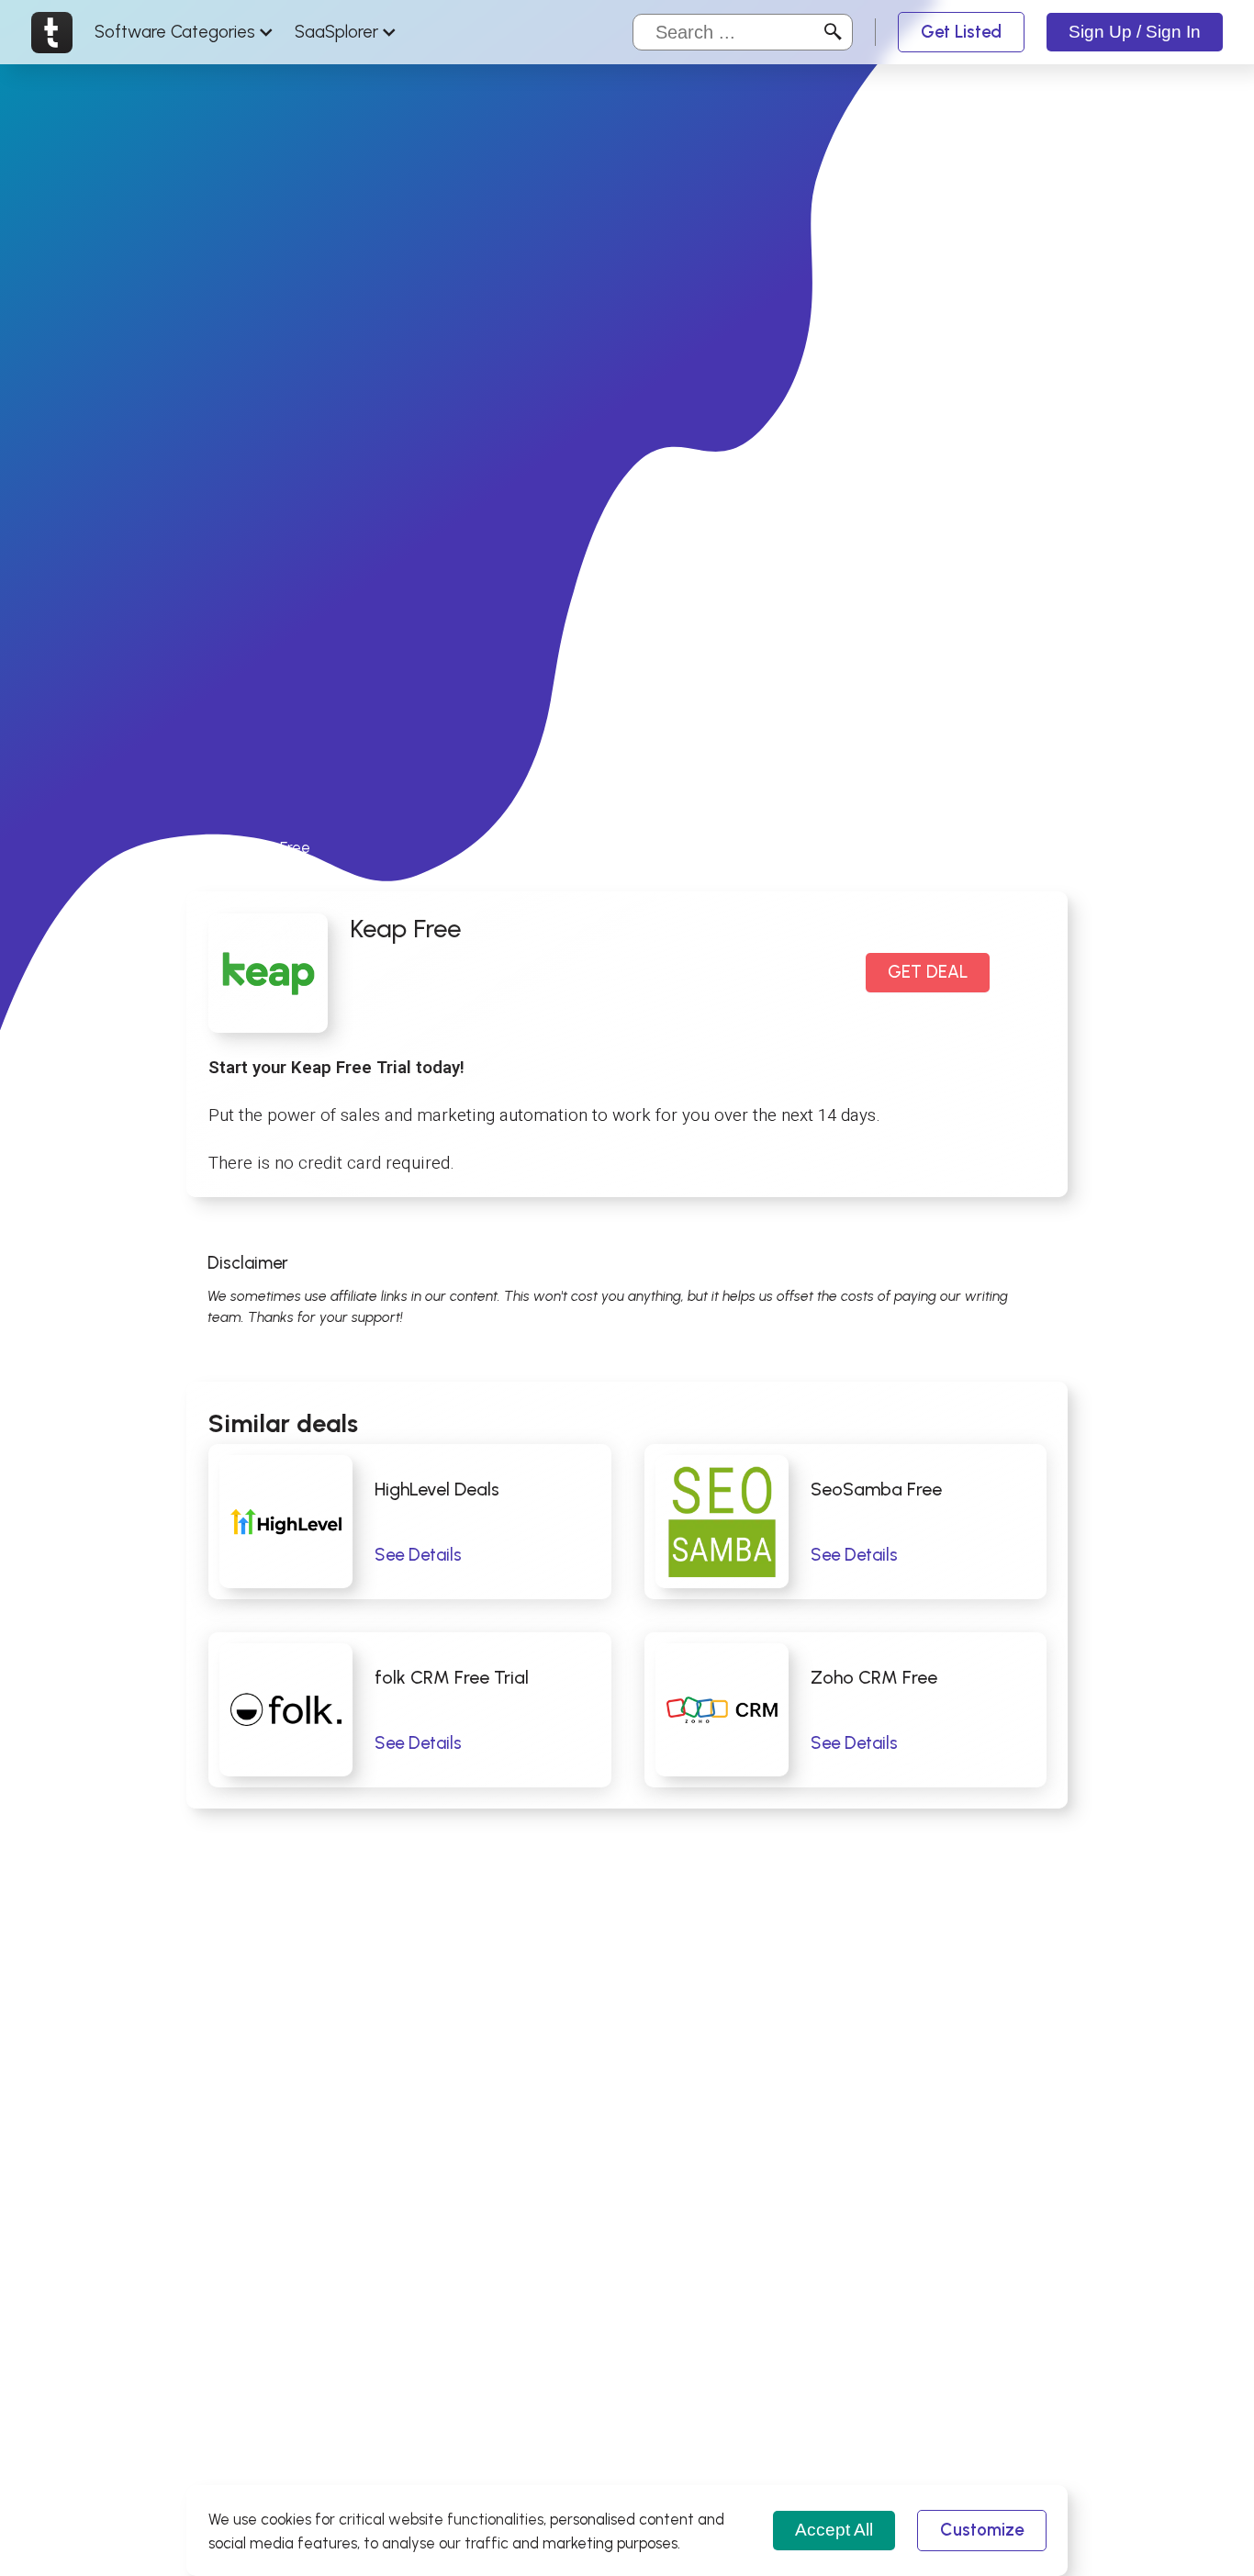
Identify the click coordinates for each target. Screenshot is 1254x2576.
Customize (982, 2530)
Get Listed (961, 32)
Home (207, 847)
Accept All (834, 2530)
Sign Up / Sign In (1135, 32)
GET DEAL (928, 972)
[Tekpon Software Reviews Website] (52, 32)
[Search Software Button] (833, 33)
